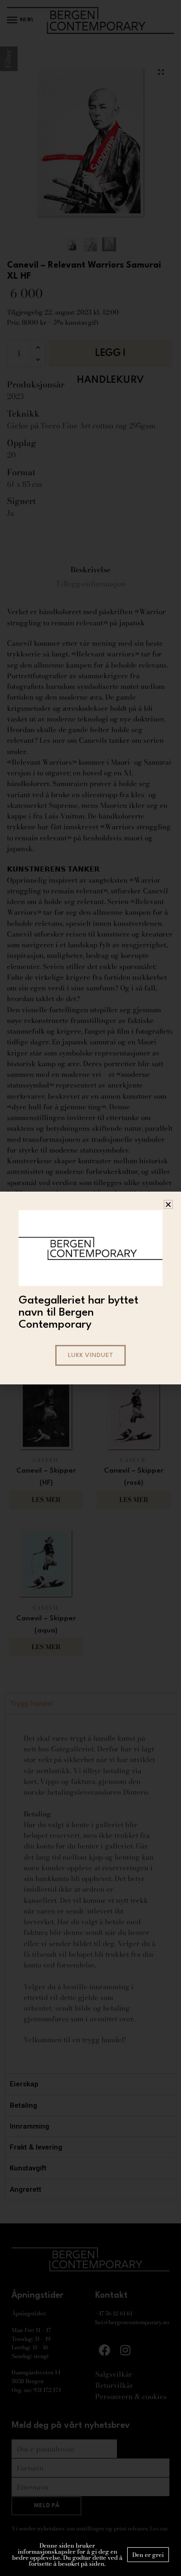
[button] (168, 1204)
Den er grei (148, 2555)
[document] (90, 1288)
